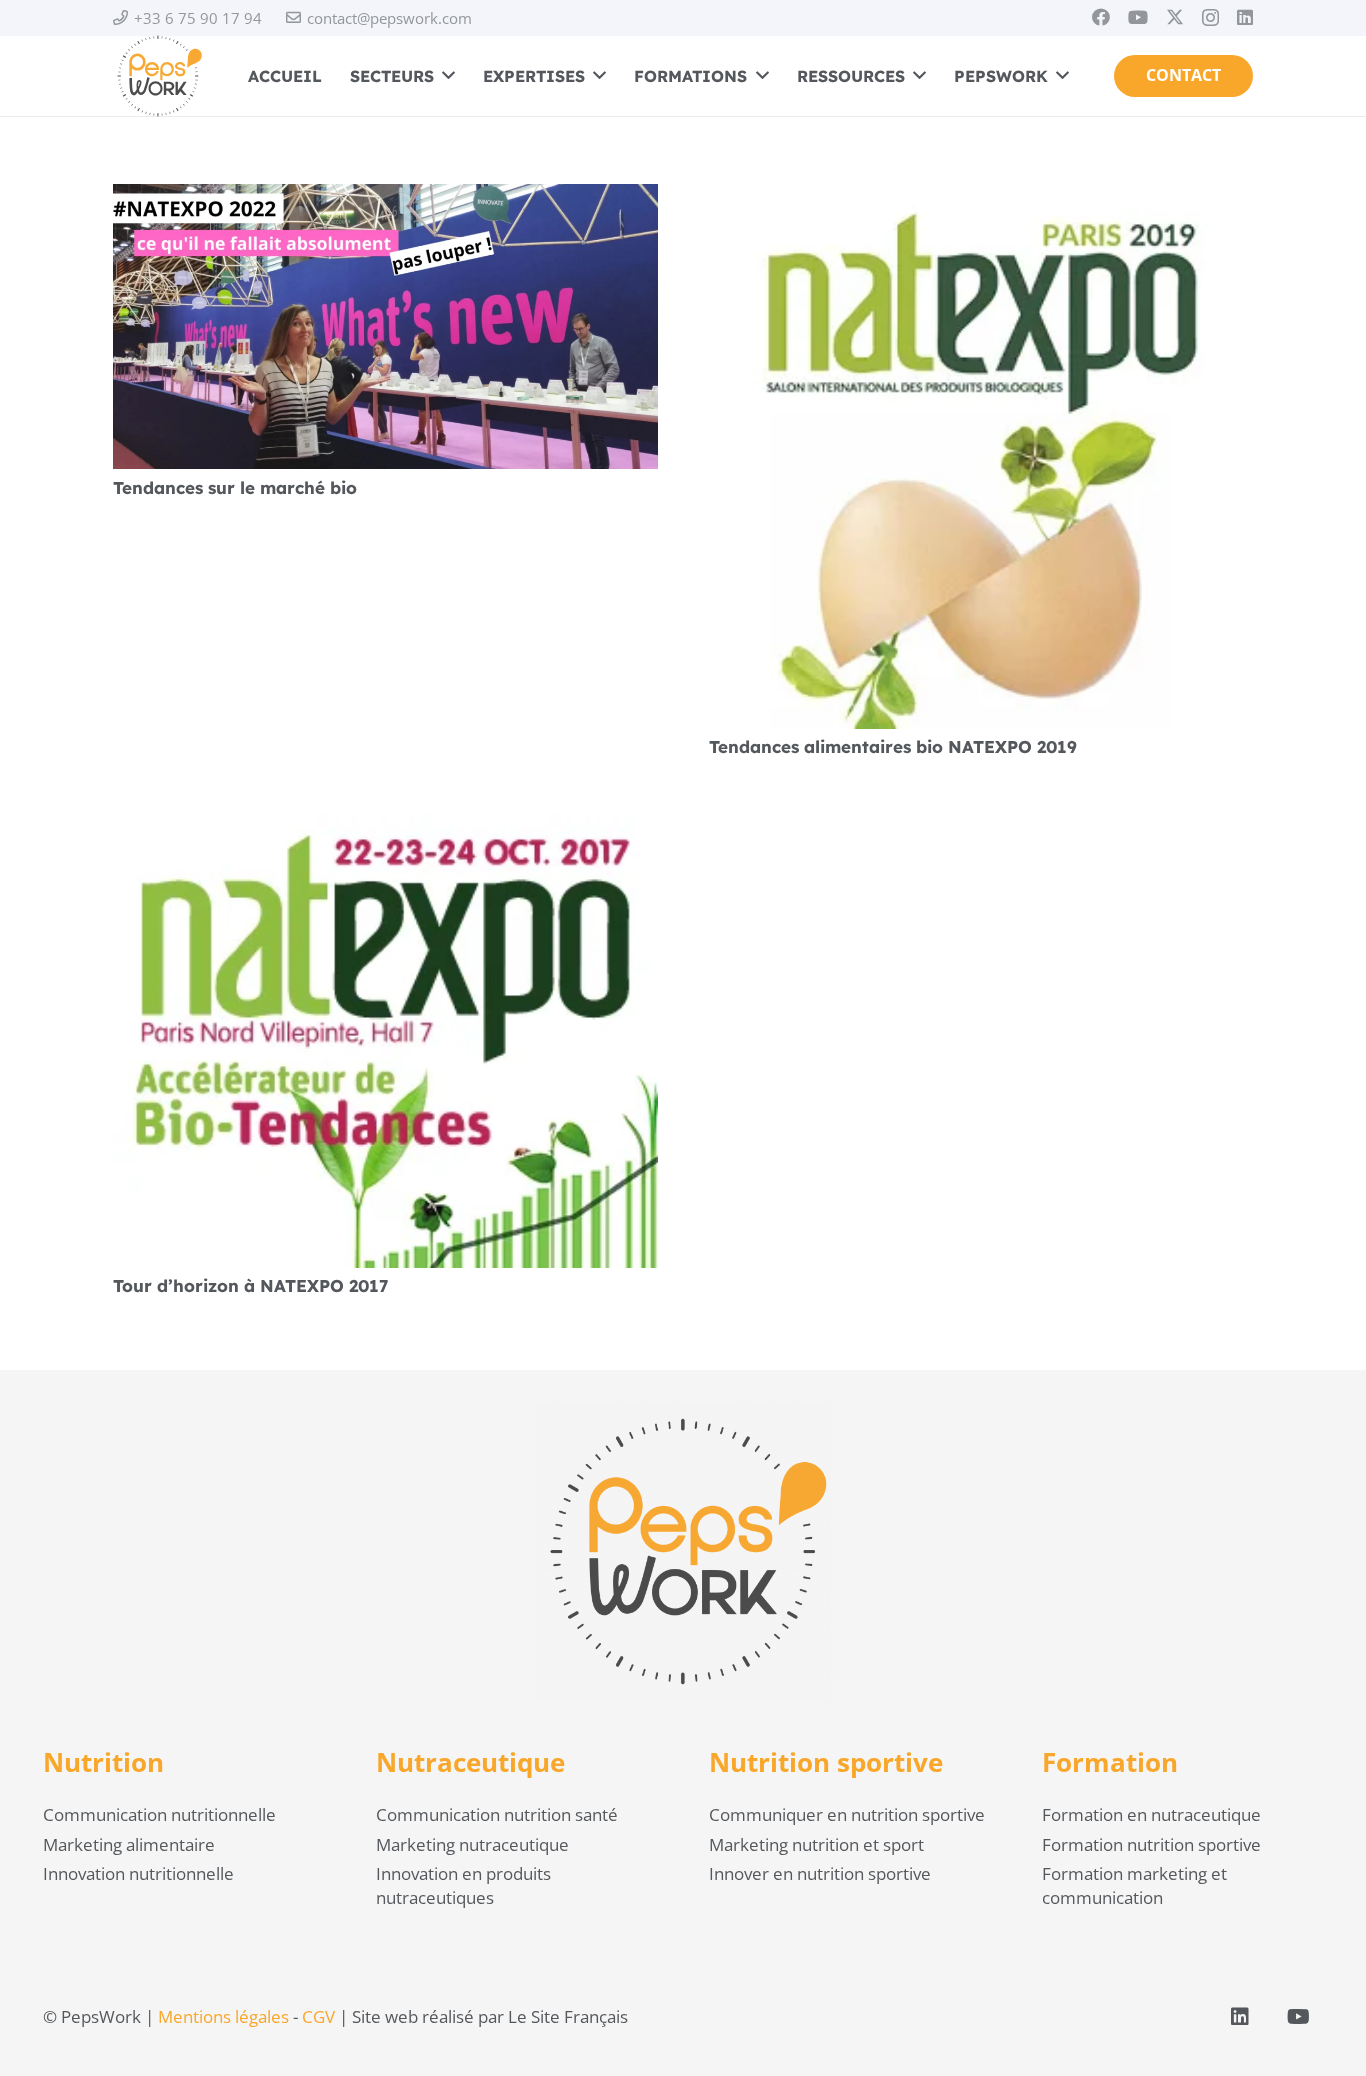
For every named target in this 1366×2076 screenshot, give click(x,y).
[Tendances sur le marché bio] (385, 195)
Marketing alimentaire (129, 1844)
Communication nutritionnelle (159, 1814)
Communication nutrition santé (497, 1814)
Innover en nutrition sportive (820, 1873)
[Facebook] (1101, 17)
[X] (1175, 17)
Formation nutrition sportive (1151, 1844)
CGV (318, 2016)
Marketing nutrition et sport (816, 1844)
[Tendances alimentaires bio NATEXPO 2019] (981, 195)
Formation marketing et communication (1134, 1885)
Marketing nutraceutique (472, 1844)
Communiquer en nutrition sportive (847, 1814)
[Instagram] (1210, 18)
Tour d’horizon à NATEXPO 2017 (250, 1285)
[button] (444, 76)
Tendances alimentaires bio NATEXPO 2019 (893, 746)
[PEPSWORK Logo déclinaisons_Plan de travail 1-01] (158, 76)
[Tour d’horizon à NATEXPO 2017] (385, 825)
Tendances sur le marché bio (235, 487)
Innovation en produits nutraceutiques (463, 1885)
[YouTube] (1138, 17)
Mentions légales (223, 2016)
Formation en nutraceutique (1151, 1814)
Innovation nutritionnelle (138, 1873)
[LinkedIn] (1245, 17)
